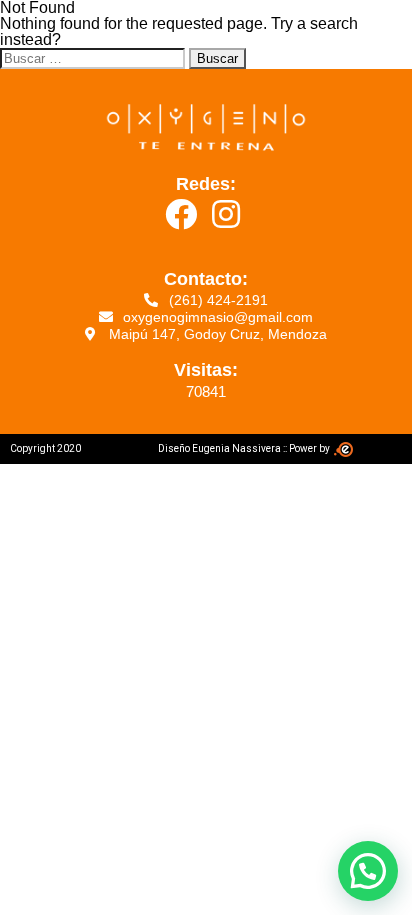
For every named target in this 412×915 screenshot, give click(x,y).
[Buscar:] (94, 57)
